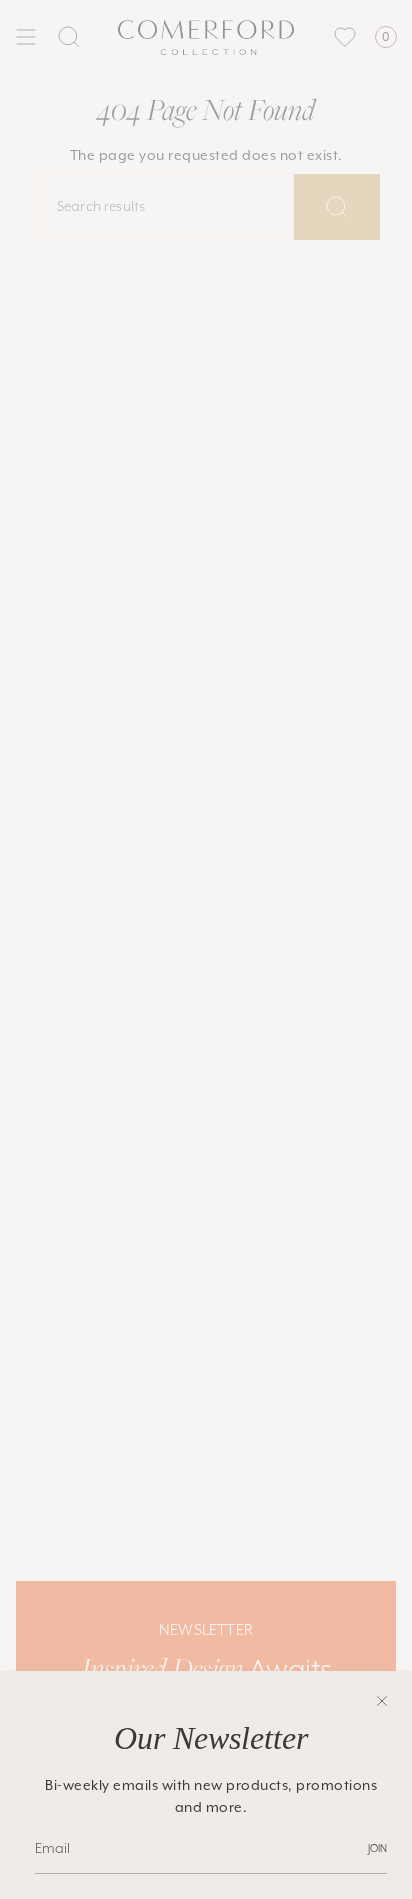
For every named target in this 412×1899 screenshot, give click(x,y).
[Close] (382, 1701)
